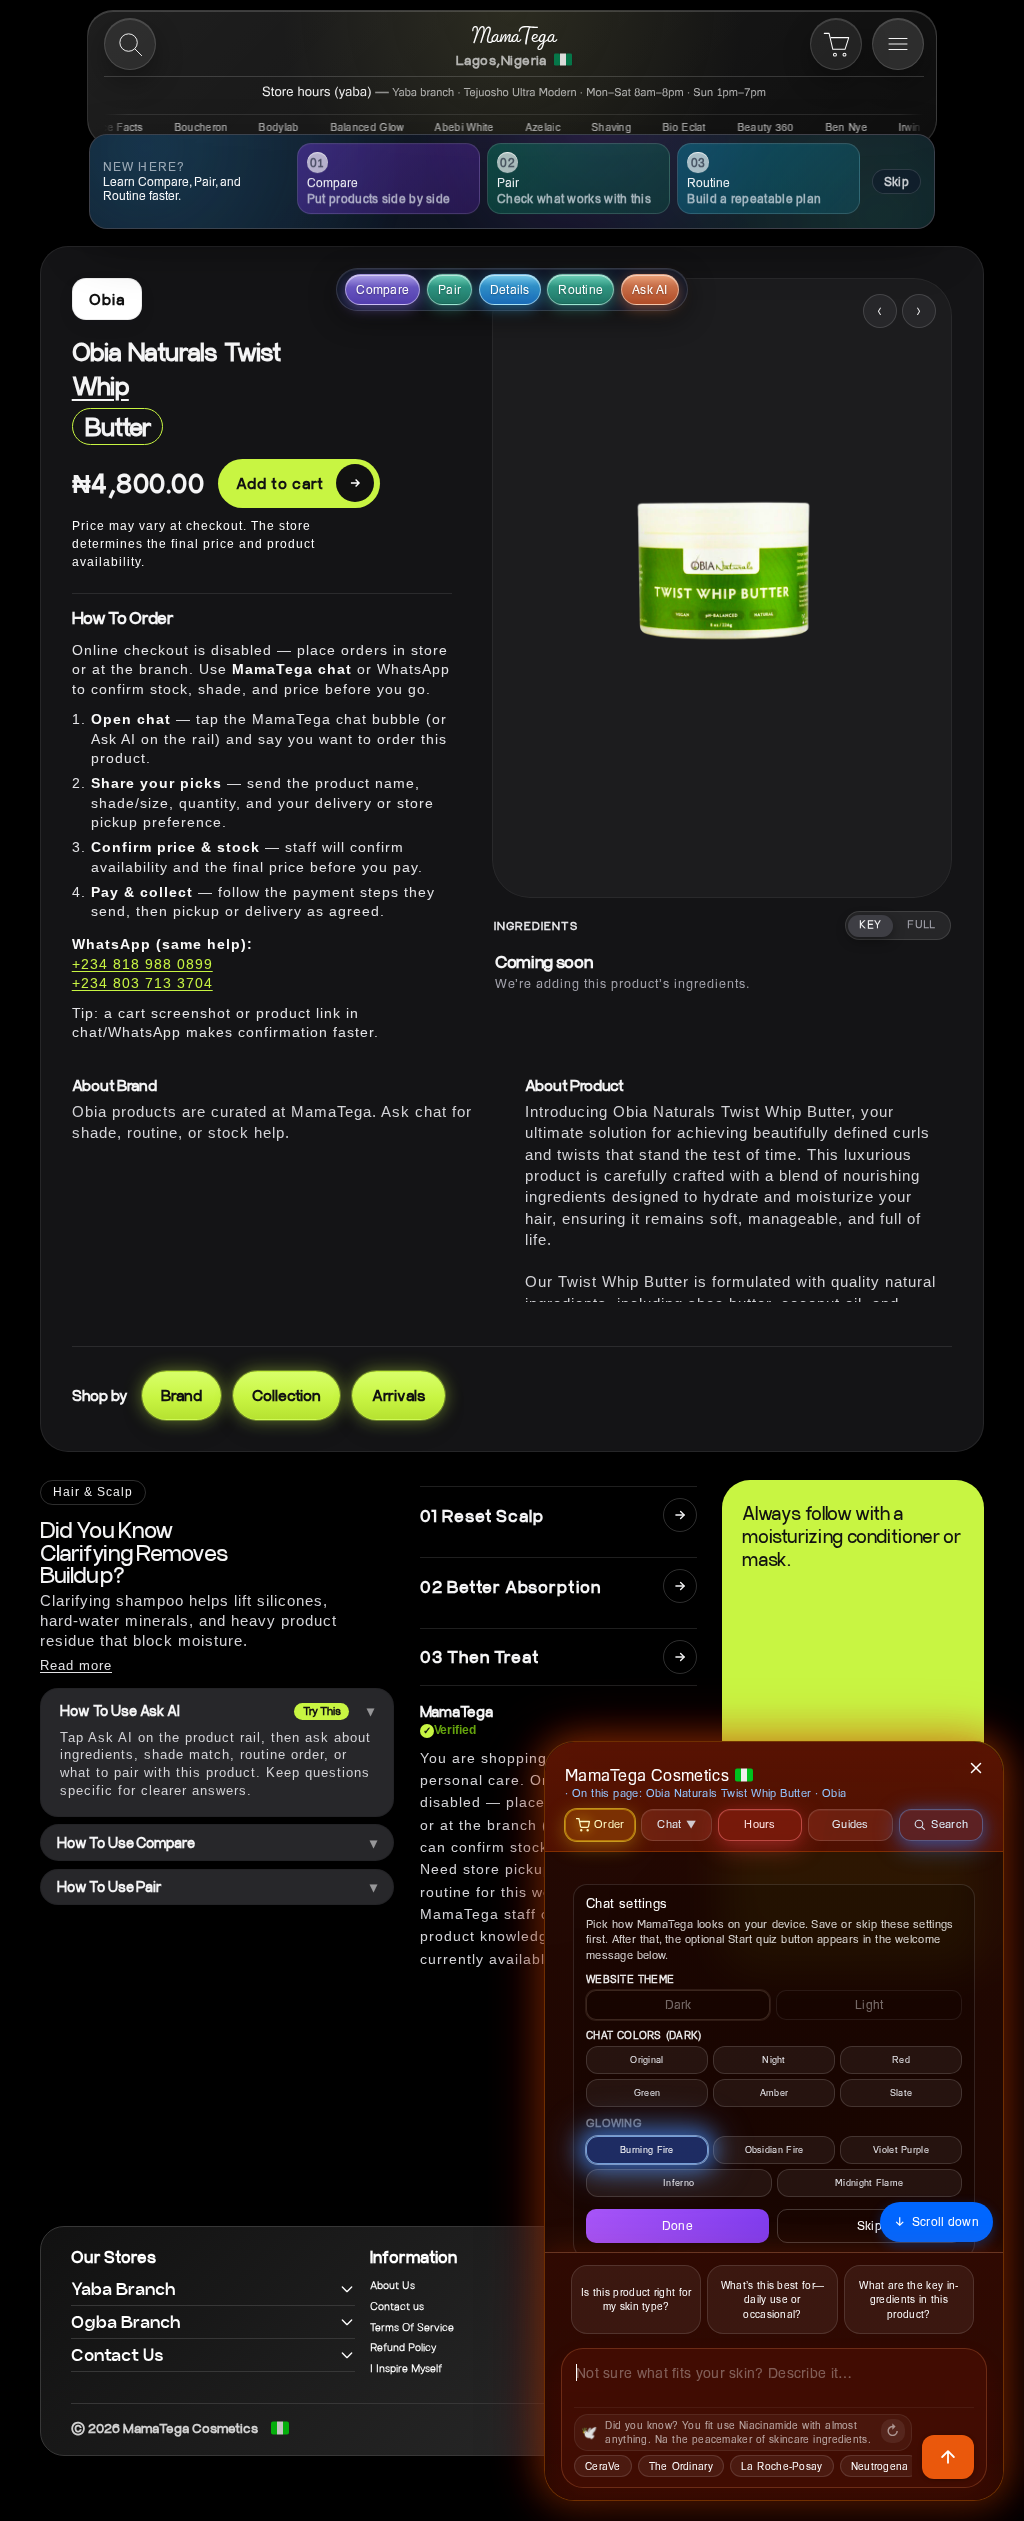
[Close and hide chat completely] (977, 1768)
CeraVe (603, 2466)
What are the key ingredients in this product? (908, 2299)
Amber (774, 2092)
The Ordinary (681, 2466)
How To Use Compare (125, 1843)
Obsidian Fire (774, 2149)
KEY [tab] (870, 925)
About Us (392, 2286)
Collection (286, 1395)
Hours (760, 1823)
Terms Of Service (412, 2328)
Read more (76, 1665)
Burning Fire (647, 2149)
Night (774, 2059)
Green (647, 2092)
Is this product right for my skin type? (636, 2299)
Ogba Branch (126, 2321)
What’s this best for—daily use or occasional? (772, 2299)
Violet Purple (901, 2149)
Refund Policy (403, 2348)
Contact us (397, 2307)
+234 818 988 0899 (142, 964)
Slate (901, 2092)
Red (901, 2059)
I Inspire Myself (406, 2369)
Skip (896, 181)
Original (646, 2059)
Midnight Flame (869, 2182)
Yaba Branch (123, 2288)
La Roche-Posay (782, 2466)
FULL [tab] (921, 925)
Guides (850, 1823)
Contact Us (117, 2354)
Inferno (678, 2182)
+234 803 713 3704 (142, 983)
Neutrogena (880, 2466)
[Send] (948, 2457)
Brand (181, 1395)
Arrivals (399, 1395)
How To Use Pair (109, 1887)
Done (677, 2225)
